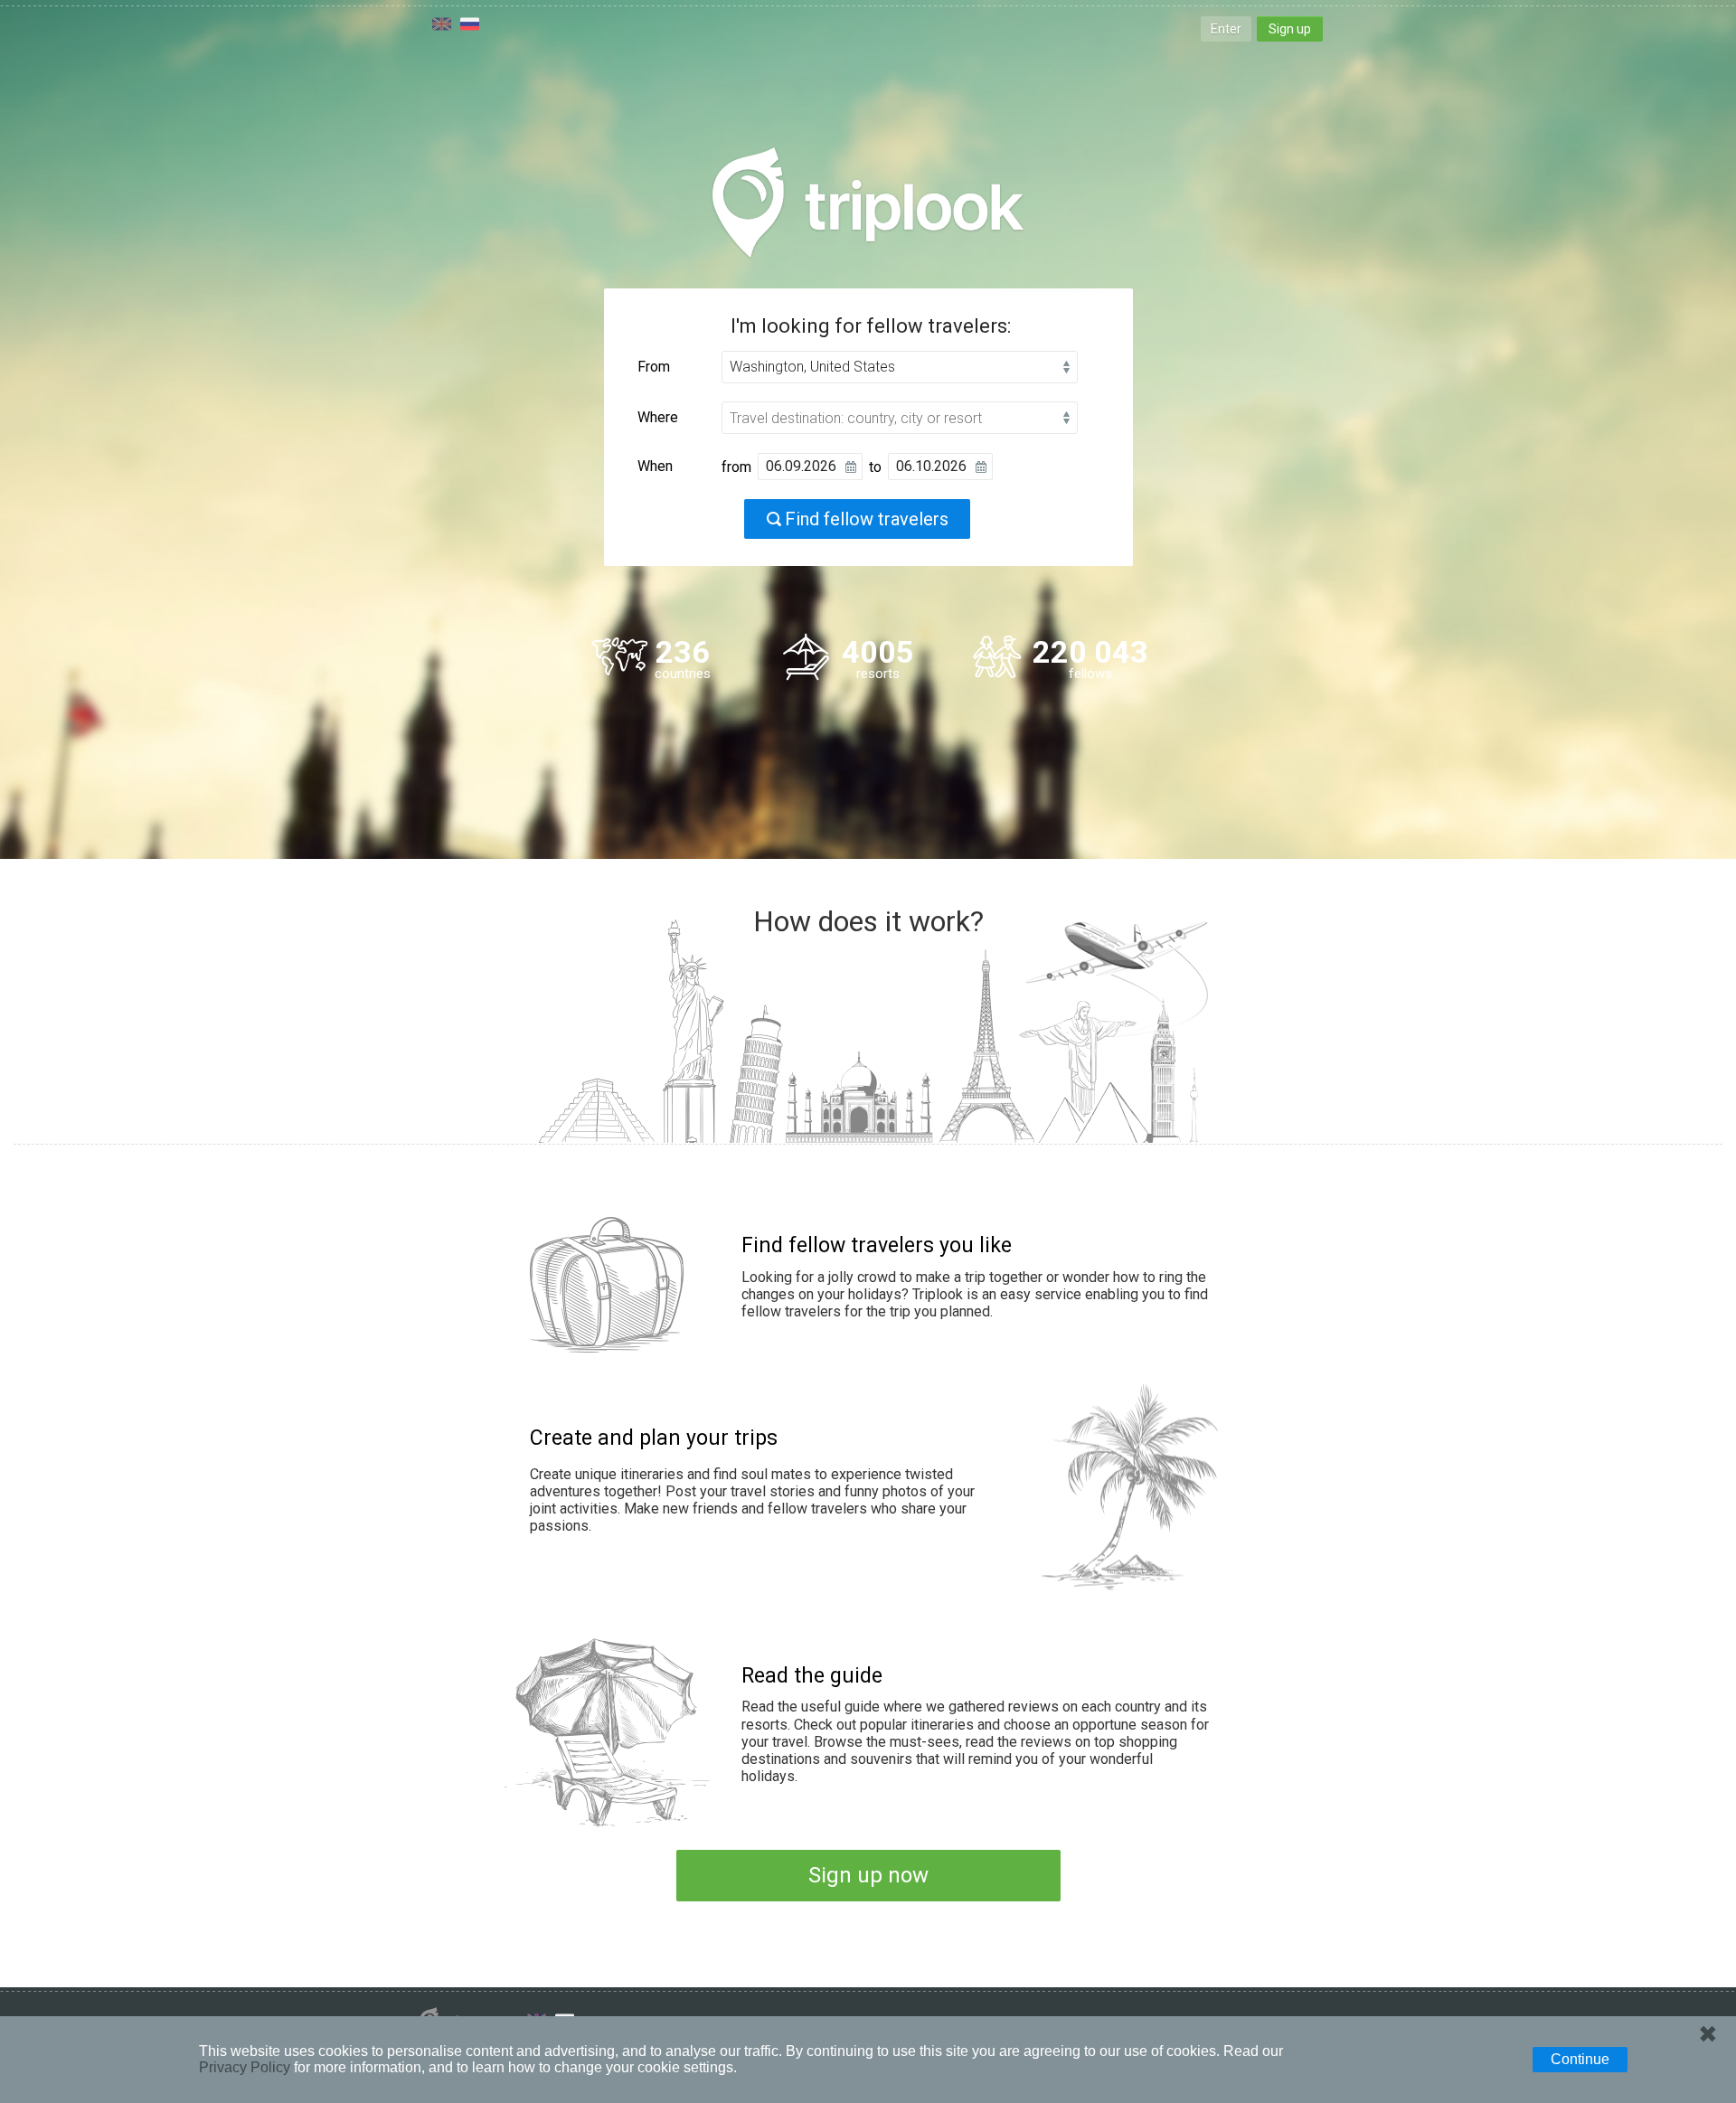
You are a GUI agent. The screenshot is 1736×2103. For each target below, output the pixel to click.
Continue (1580, 2059)
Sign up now (868, 1875)
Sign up (1290, 29)
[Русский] (470, 24)
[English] (442, 24)
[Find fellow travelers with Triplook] (868, 203)
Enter (1226, 29)
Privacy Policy (245, 2067)
